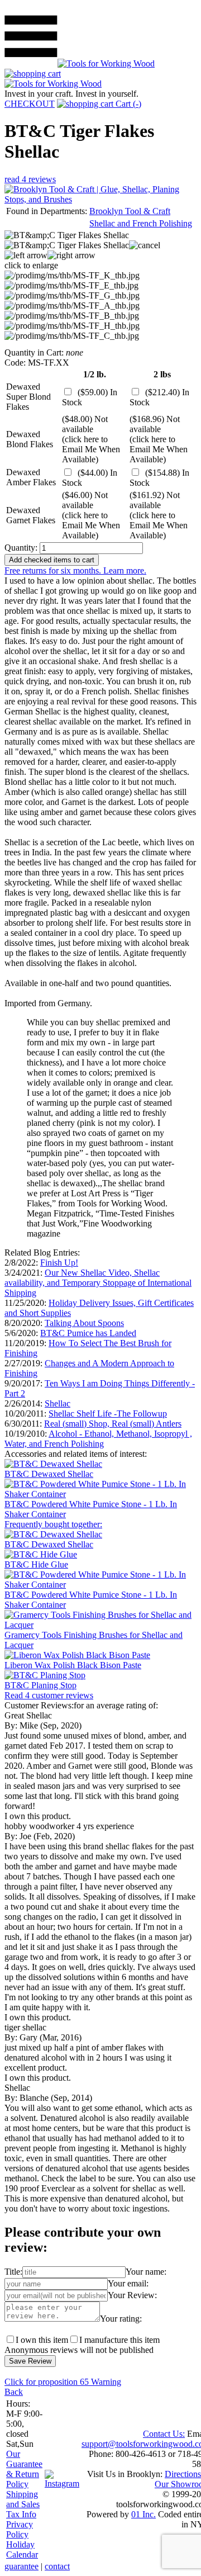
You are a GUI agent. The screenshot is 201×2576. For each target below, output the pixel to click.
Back (14, 2392)
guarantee (21, 2566)
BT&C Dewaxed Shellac (49, 1474)
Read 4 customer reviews (49, 1695)
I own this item (42, 2340)
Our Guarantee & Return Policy (24, 2469)
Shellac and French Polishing (141, 223)
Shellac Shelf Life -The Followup (108, 1414)
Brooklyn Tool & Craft (130, 211)
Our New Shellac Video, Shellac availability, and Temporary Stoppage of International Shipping (98, 1283)
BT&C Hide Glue (36, 1564)
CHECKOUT (30, 104)
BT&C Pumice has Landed (88, 1333)
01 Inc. (143, 2514)
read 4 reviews (30, 179)
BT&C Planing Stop (40, 1685)
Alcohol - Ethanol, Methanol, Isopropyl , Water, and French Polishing (98, 1439)
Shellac (58, 1403)
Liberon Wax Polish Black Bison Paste (73, 1665)
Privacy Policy (20, 2529)
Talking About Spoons (84, 1323)
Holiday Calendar (22, 2549)
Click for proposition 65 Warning (63, 2382)
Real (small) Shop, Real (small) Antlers (113, 1424)
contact (57, 2566)
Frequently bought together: (53, 1524)
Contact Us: (164, 2434)
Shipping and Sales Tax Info (23, 2504)
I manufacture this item (119, 2340)
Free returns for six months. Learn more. (75, 570)
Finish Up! (59, 1263)
